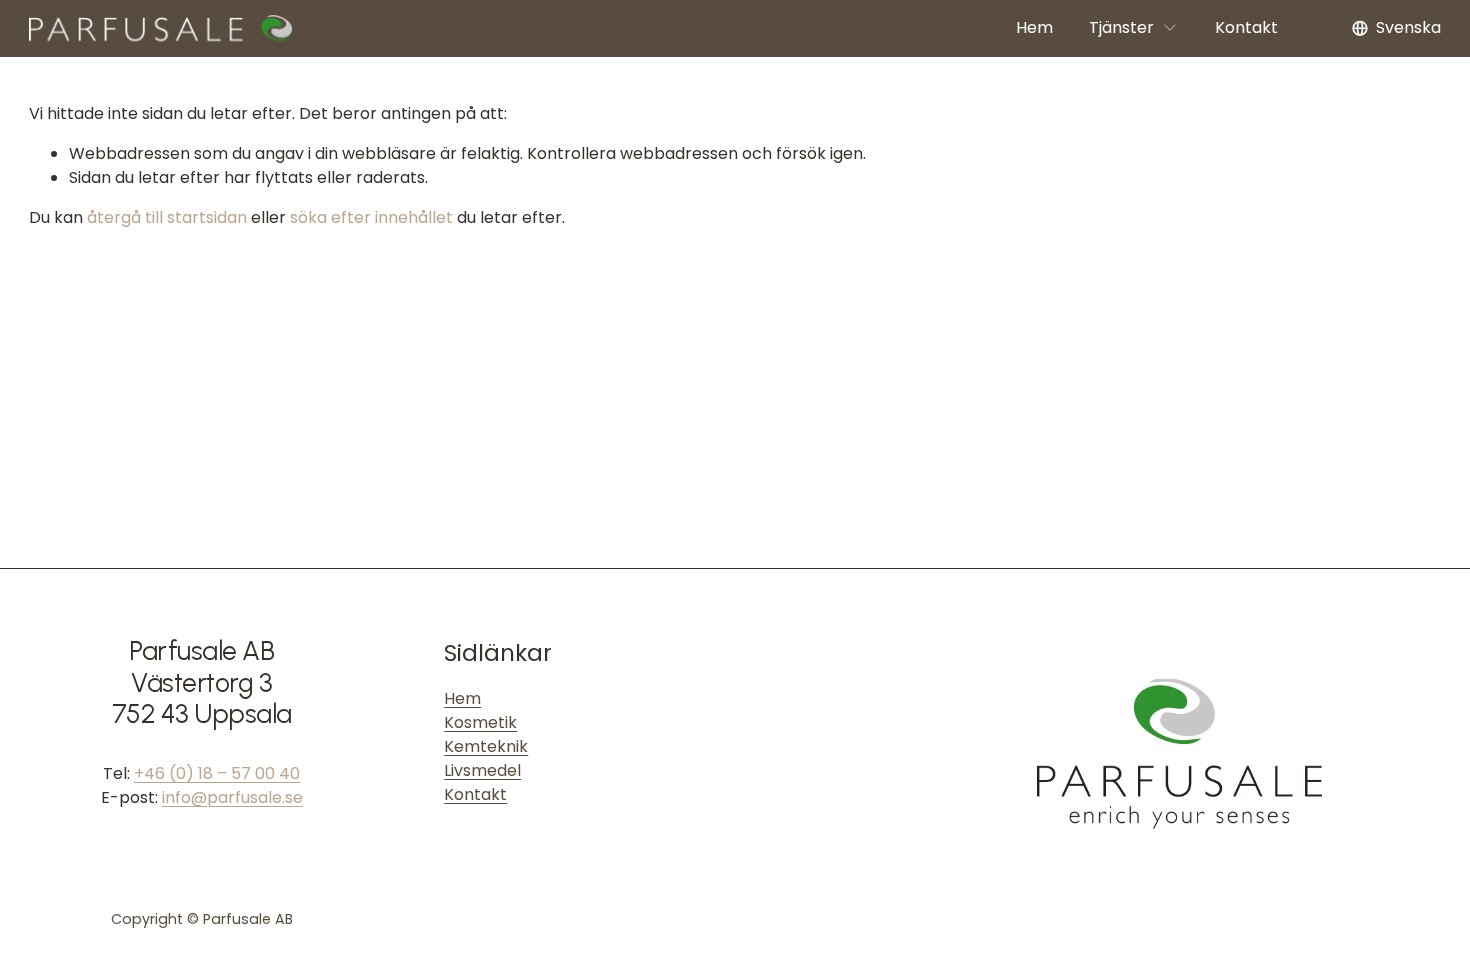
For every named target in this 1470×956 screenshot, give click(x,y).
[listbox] (1396, 28)
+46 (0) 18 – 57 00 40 (217, 773)
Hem (1034, 27)
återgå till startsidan (167, 217)
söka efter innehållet (371, 217)
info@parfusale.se (232, 797)
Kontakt (1246, 27)
